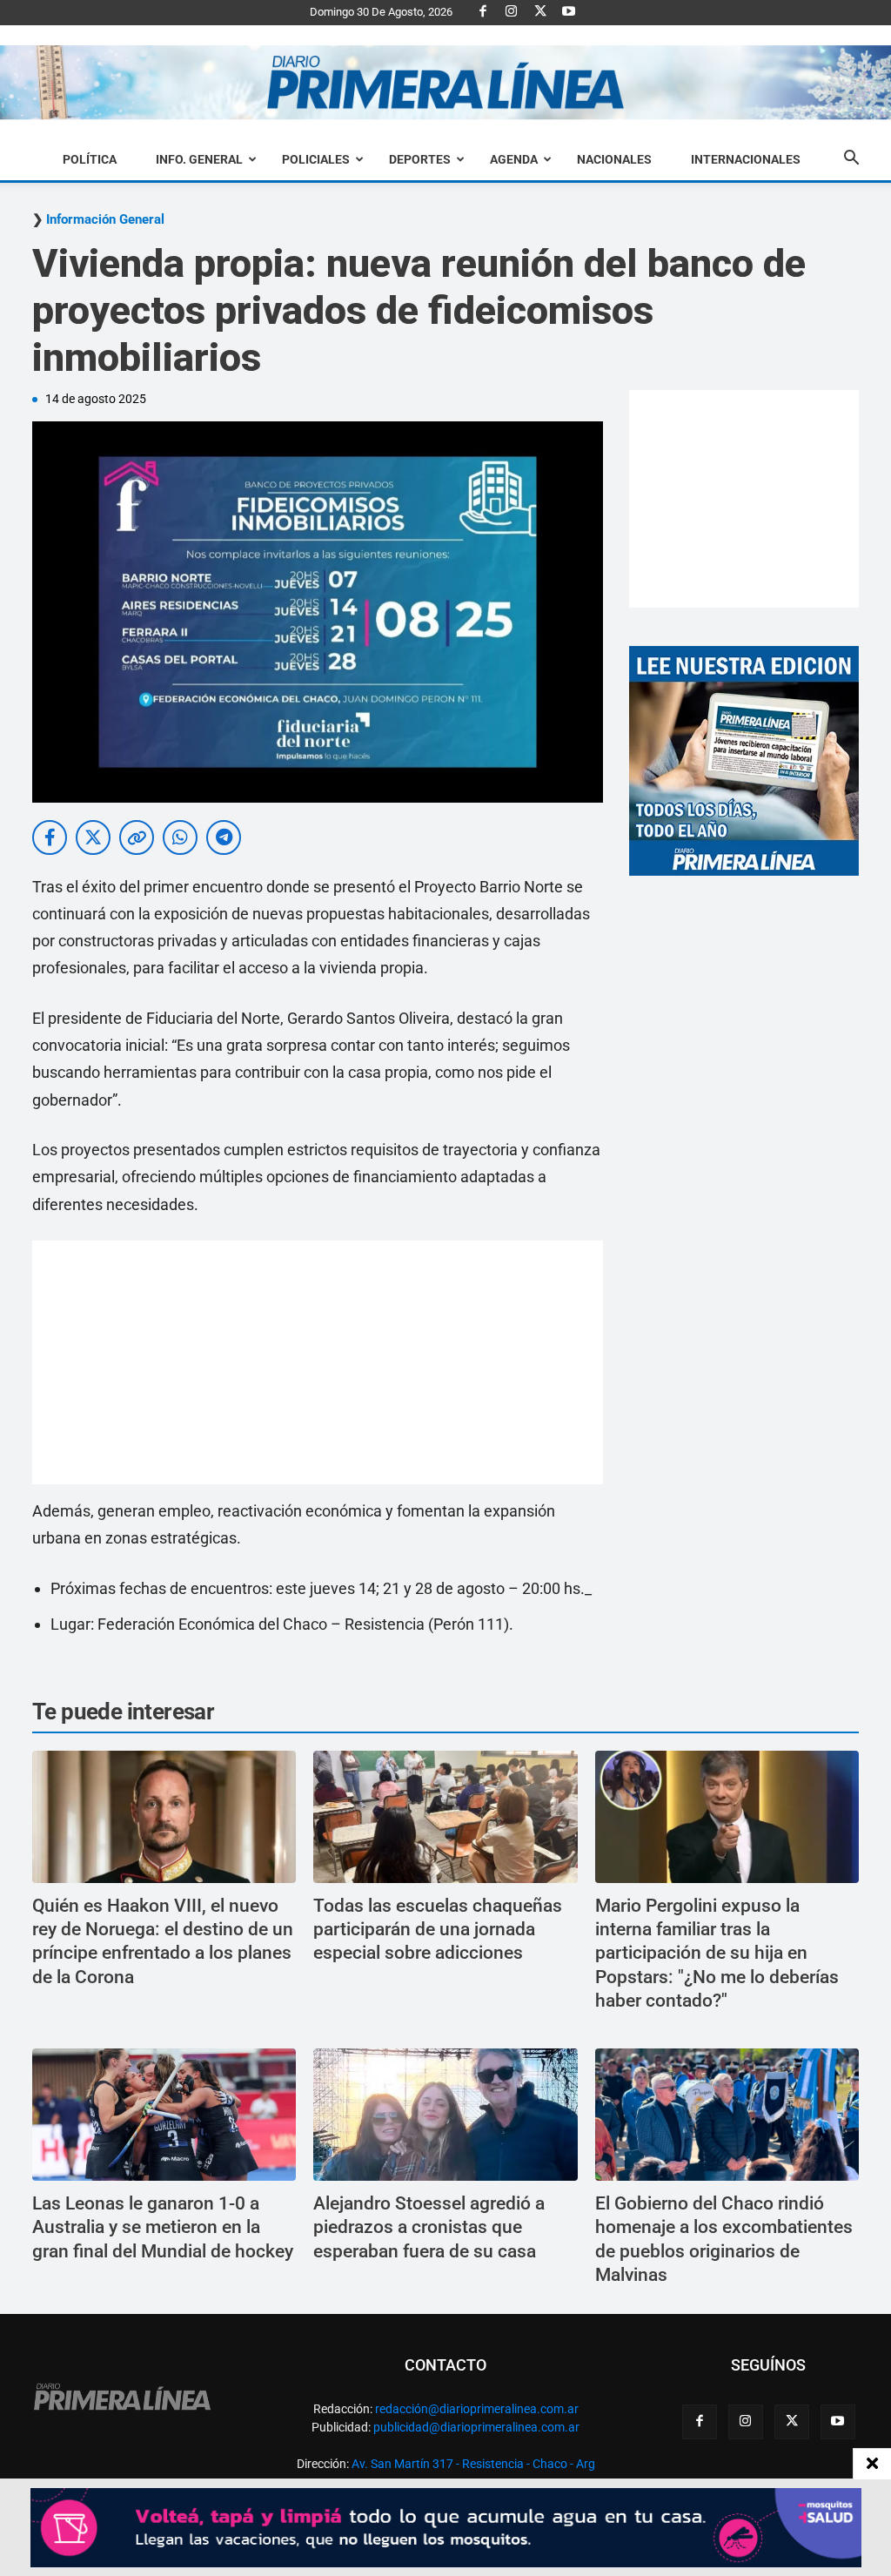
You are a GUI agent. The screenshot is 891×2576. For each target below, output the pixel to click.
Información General (105, 220)
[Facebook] (483, 12)
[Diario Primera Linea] (445, 83)
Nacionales (614, 159)
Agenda (514, 159)
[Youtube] (569, 12)
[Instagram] (512, 12)
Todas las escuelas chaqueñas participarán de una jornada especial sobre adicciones (438, 1930)
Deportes (420, 159)
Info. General (199, 159)
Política (90, 159)
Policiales (316, 159)
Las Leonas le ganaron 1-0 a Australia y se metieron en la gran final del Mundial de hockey (163, 2227)
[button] (851, 160)
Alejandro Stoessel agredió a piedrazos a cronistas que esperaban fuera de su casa (429, 2227)
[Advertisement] (318, 1362)
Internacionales (746, 159)
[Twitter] (540, 12)
